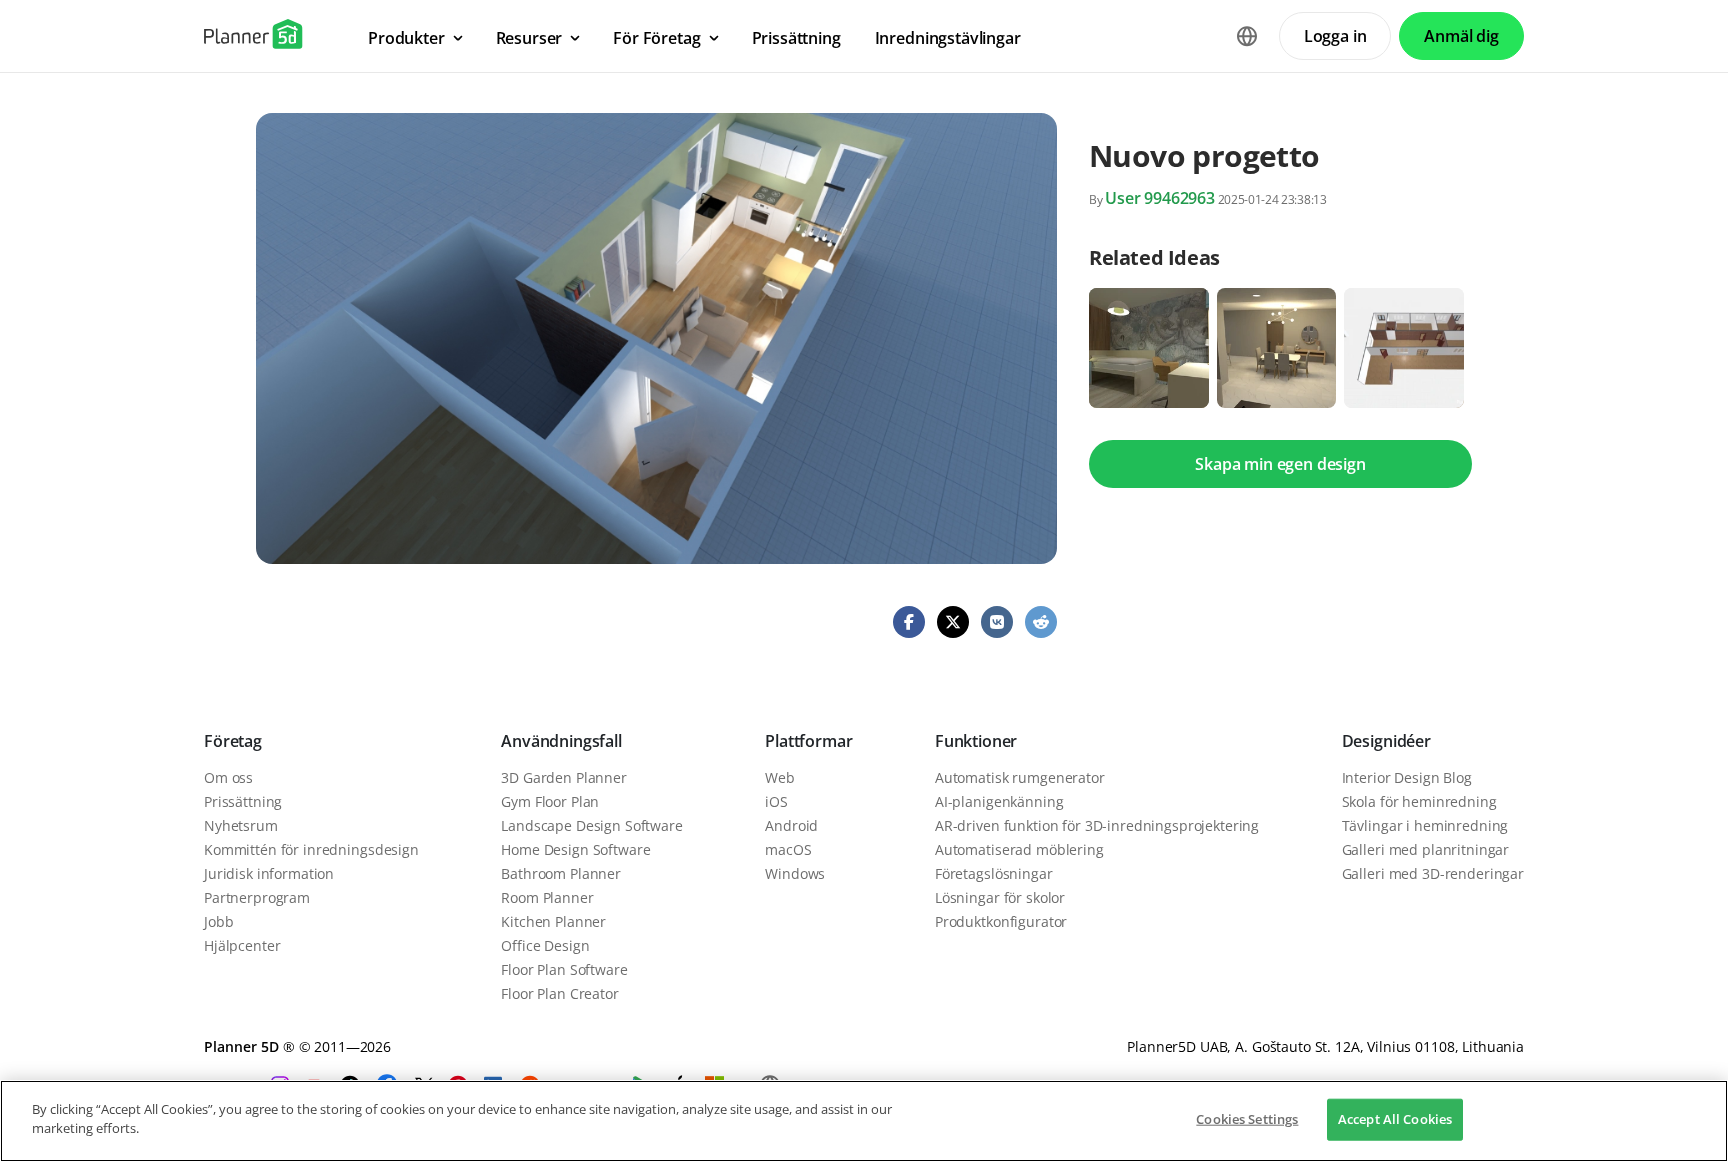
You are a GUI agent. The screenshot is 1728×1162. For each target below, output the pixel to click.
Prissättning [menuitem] (796, 38)
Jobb (218, 921)
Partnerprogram (257, 897)
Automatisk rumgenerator (1020, 777)
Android (791, 825)
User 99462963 (1160, 198)
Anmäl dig (1461, 36)
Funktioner (976, 741)
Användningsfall (561, 741)
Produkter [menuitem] (406, 38)
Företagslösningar (994, 873)
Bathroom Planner (561, 873)
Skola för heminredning (1419, 801)
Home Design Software (575, 849)
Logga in (1335, 36)
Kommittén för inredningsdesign (311, 849)
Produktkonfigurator (1001, 921)
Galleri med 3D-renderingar (1433, 873)
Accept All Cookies (1395, 1119)
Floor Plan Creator (559, 993)
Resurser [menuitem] (529, 38)
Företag (233, 741)
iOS (776, 801)
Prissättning (243, 801)
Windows (795, 873)
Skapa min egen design (1280, 464)
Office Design (545, 945)
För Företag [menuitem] (656, 38)
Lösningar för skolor (1000, 897)
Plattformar (808, 741)
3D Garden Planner (564, 777)
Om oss (228, 777)
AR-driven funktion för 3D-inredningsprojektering (1097, 825)
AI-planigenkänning (999, 801)
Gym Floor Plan (550, 801)
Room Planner (547, 897)
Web (780, 777)
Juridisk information (269, 873)
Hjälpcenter (242, 945)
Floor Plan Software (564, 969)
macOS (788, 849)
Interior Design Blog (1407, 777)
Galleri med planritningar (1426, 849)
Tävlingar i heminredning (1425, 825)
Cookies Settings (1247, 1119)
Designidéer (1386, 741)
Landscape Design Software (592, 825)
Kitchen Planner (553, 921)
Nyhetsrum (241, 825)
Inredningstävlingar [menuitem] (948, 38)
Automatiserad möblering (1019, 849)
